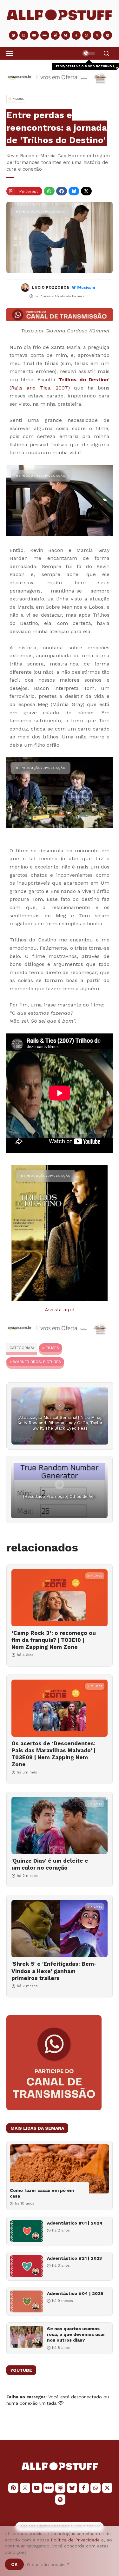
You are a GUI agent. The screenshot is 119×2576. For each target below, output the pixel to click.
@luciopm (86, 288)
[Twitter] (86, 191)
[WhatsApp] (49, 191)
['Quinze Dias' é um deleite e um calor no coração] (60, 1825)
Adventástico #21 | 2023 (74, 2258)
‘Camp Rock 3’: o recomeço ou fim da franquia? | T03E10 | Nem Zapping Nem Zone (54, 1640)
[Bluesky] (74, 191)
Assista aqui (60, 1310)
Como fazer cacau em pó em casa (42, 2193)
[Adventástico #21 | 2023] (26, 2266)
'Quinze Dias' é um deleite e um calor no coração (50, 1864)
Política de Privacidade (75, 2540)
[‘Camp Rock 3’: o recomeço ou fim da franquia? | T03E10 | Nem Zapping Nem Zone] (60, 1598)
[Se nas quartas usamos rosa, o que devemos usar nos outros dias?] (26, 2337)
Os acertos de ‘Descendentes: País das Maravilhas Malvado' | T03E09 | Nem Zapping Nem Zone (53, 1754)
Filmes (52, 1348)
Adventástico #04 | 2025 (75, 2293)
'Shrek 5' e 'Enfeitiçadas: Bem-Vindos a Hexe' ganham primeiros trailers (54, 1971)
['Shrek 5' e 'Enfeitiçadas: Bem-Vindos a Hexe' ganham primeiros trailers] (60, 1929)
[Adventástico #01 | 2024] (26, 2231)
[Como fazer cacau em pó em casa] (60, 2169)
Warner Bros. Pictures (37, 1362)
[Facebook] (62, 191)
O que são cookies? (48, 2565)
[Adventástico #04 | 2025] (26, 2301)
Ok (14, 2564)
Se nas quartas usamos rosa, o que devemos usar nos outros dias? (76, 2334)
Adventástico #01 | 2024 (75, 2223)
